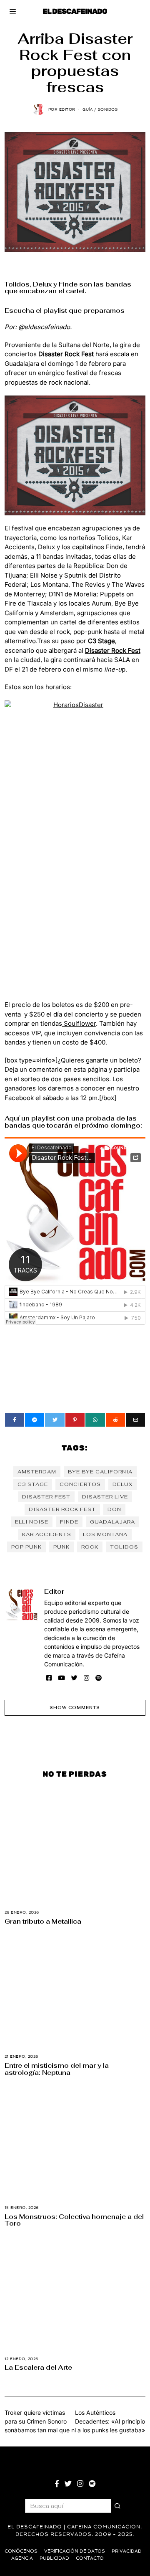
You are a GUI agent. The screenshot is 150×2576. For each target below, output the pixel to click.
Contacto (90, 2558)
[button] (118, 2506)
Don (114, 1509)
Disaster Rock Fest (62, 1509)
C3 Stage (33, 1484)
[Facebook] (15, 1420)
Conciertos (80, 1484)
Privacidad (127, 2551)
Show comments (75, 1708)
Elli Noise (32, 1522)
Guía (87, 109)
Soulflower (79, 1023)
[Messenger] (35, 1420)
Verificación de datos (75, 2551)
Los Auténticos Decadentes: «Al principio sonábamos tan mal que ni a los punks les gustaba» (75, 2421)
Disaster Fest (46, 1497)
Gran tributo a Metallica (43, 1921)
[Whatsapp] (95, 1420)
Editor (54, 1591)
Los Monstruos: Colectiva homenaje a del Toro (74, 2220)
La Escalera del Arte (38, 2367)
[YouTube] (61, 1678)
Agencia (22, 2558)
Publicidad (54, 2558)
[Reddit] (115, 1420)
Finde (69, 1522)
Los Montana (105, 1534)
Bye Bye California (100, 1472)
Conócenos (21, 2551)
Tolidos (124, 1547)
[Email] (135, 1420)
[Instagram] (86, 1678)
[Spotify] (99, 1678)
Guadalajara (112, 1522)
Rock (90, 1547)
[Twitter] (55, 1420)
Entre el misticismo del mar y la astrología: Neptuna (57, 2069)
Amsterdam (37, 1472)
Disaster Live (105, 1497)
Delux (122, 1484)
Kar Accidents (47, 1534)
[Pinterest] (75, 1420)
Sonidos (108, 109)
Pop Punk (26, 1547)
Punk (61, 1547)
